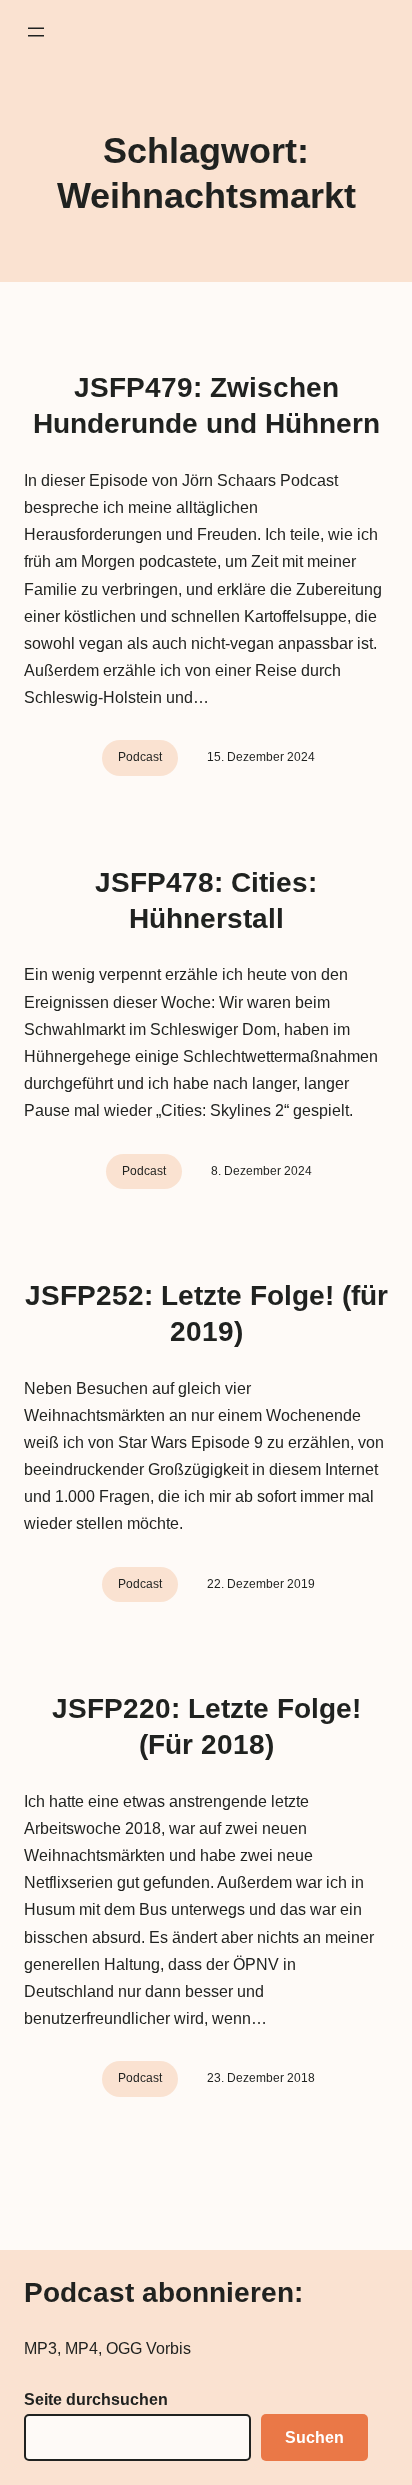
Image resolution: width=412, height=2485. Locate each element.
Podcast (140, 757)
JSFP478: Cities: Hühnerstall (206, 900)
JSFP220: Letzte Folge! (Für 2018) (206, 1726)
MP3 (40, 2348)
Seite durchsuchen (96, 2399)
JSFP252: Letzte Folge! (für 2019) (206, 1313)
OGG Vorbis (148, 2348)
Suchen (314, 2437)
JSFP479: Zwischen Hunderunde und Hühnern (206, 405)
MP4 (81, 2348)
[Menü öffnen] (36, 32)
